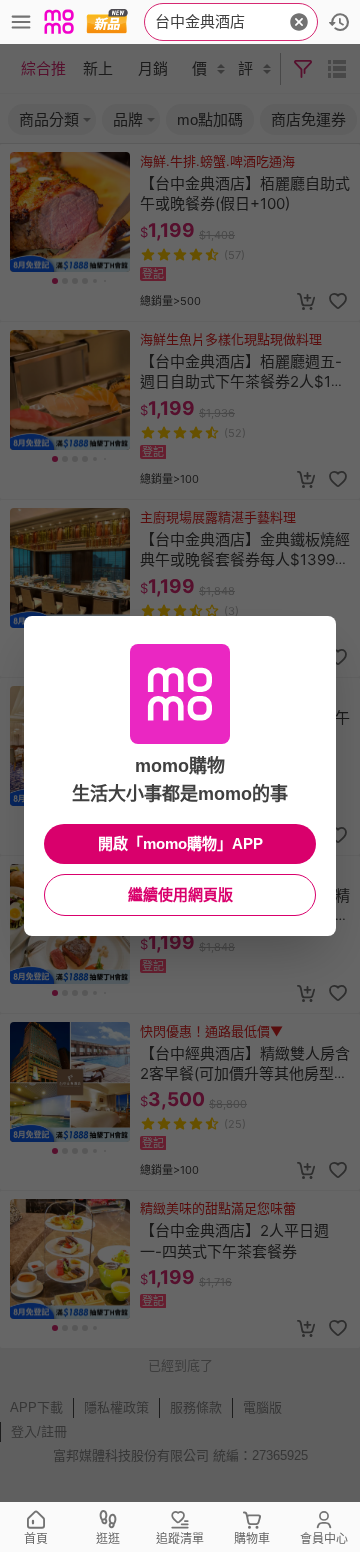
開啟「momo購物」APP (180, 843)
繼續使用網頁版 (180, 894)
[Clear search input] (299, 22)
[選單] (21, 22)
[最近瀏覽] (339, 22)
